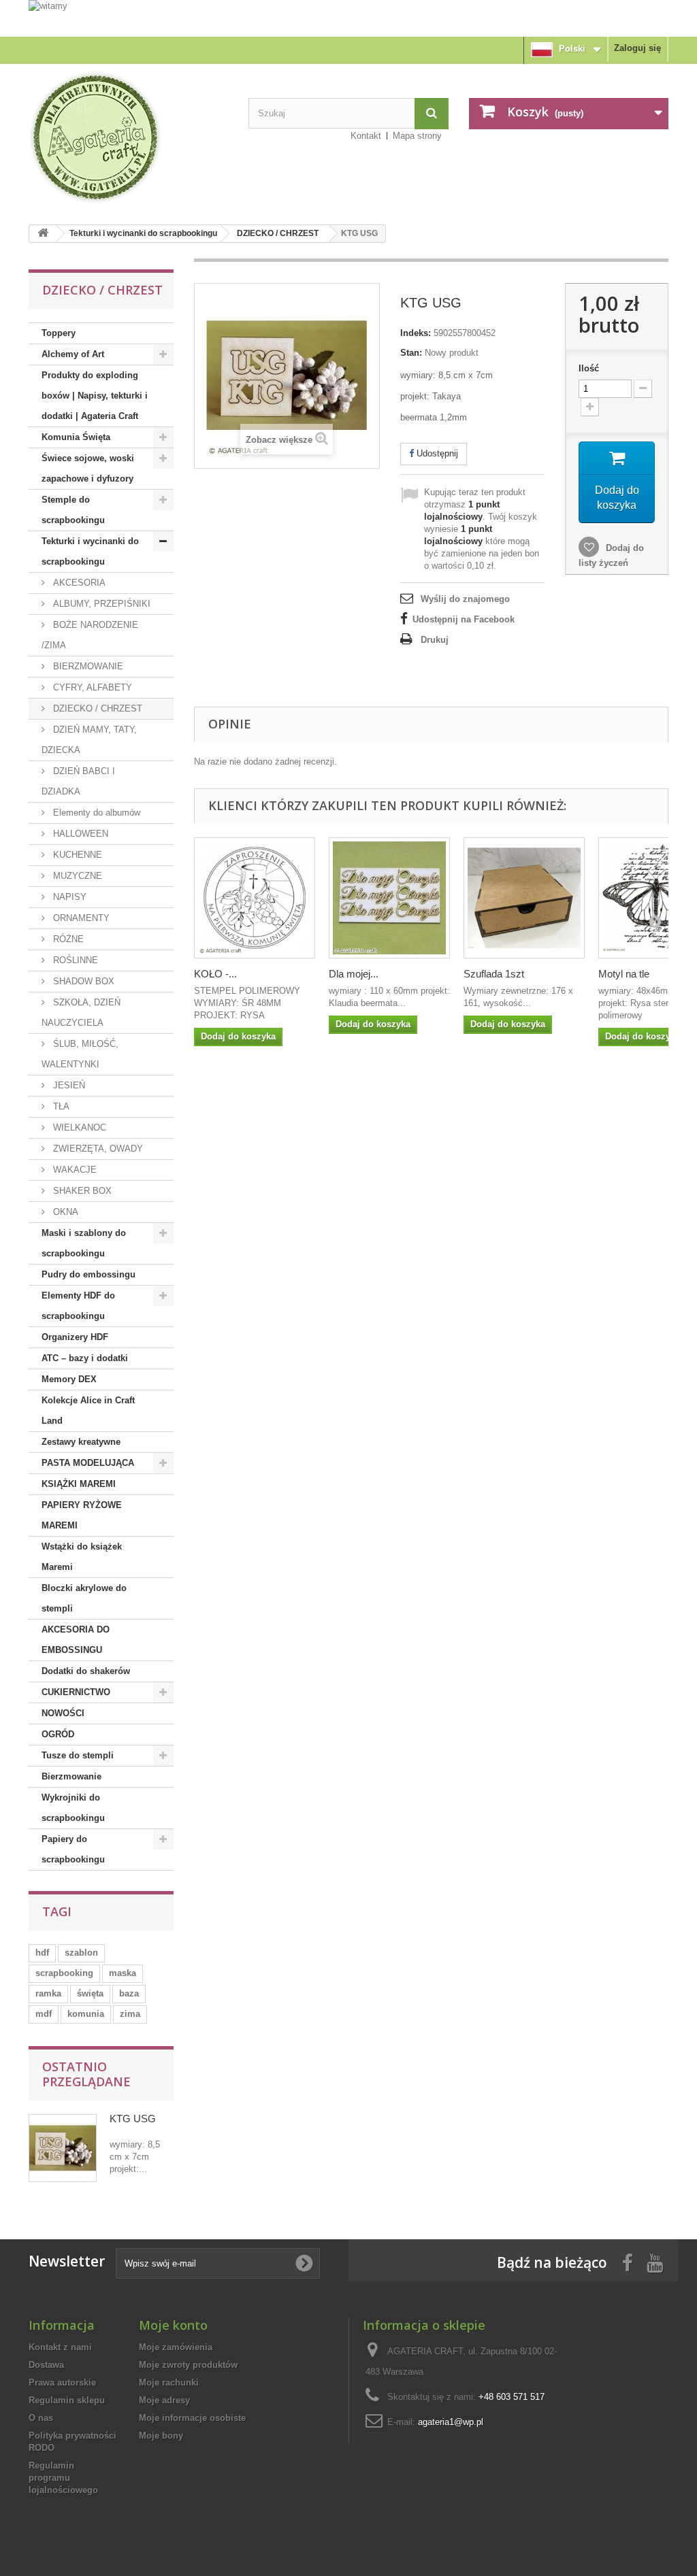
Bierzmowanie (71, 1776)
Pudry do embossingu (88, 1274)
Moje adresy (164, 2400)
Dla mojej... (354, 974)
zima (130, 2014)
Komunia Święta (76, 437)
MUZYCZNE (76, 876)
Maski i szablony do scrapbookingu (84, 1243)
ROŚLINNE (74, 960)
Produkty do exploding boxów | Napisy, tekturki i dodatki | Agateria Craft (95, 396)
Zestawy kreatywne (81, 1442)
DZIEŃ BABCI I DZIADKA (78, 781)
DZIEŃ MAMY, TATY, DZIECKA (89, 740)
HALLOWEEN (79, 834)
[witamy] (348, 18)
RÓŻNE (67, 939)
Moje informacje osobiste (192, 2418)
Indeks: (416, 333)
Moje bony (161, 2436)
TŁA (60, 1106)
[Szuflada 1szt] (524, 898)
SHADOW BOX (82, 981)
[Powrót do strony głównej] (43, 234)
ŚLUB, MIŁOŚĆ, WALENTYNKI (80, 1054)
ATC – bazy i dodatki (85, 1358)
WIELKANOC (78, 1127)
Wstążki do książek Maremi (82, 1557)
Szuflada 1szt (494, 974)
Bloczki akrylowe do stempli (84, 1598)
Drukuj (435, 640)
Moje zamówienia (176, 2347)
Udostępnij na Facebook (464, 619)
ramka (48, 1993)
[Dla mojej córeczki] (389, 898)
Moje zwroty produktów (188, 2365)
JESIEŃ (68, 1085)
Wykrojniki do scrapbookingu (73, 1808)
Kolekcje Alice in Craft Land (88, 1410)
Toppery (59, 333)
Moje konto (173, 2325)
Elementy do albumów (95, 813)
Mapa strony (417, 136)
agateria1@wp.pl (451, 2422)
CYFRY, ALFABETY (91, 687)
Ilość (589, 368)
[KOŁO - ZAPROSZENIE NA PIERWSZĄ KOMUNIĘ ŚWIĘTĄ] (255, 898)
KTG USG (133, 2119)
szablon (81, 1953)
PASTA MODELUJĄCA (88, 1463)
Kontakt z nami (60, 2347)
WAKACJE (74, 1170)
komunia (86, 2014)
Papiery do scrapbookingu (73, 1849)
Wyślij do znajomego (465, 599)
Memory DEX (69, 1379)
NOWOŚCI (63, 1713)
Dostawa (46, 2365)
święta (90, 1993)
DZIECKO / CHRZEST (278, 233)
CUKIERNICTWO (76, 1692)
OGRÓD (58, 1734)
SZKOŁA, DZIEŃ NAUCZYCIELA (81, 1013)
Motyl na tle (624, 974)
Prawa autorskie (62, 2382)
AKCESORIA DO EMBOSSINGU (76, 1640)
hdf (42, 1953)
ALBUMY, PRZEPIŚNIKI (100, 604)
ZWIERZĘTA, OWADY (97, 1149)
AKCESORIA (78, 583)
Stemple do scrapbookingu (73, 510)
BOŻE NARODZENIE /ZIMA (90, 635)
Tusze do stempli (78, 1755)
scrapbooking (64, 1973)
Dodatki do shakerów (86, 1671)
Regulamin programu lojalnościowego (63, 2478)
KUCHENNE (76, 855)
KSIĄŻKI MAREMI (79, 1484)
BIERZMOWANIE (87, 666)
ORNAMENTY (80, 918)
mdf (44, 2014)
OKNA (64, 1212)
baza (129, 1993)
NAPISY (68, 897)
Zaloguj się (637, 48)
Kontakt (366, 136)
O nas (41, 2418)
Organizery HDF (75, 1337)
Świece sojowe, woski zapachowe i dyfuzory (88, 468)
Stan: (411, 353)
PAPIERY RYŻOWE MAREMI (82, 1515)
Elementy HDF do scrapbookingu (78, 1306)
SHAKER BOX (81, 1191)
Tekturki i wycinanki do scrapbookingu (143, 233)
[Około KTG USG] (63, 2148)
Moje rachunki (169, 2382)
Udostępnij (436, 453)
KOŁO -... (215, 974)
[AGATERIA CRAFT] (128, 137)
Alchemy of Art (73, 354)
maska (123, 1973)
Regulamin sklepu (67, 2400)
